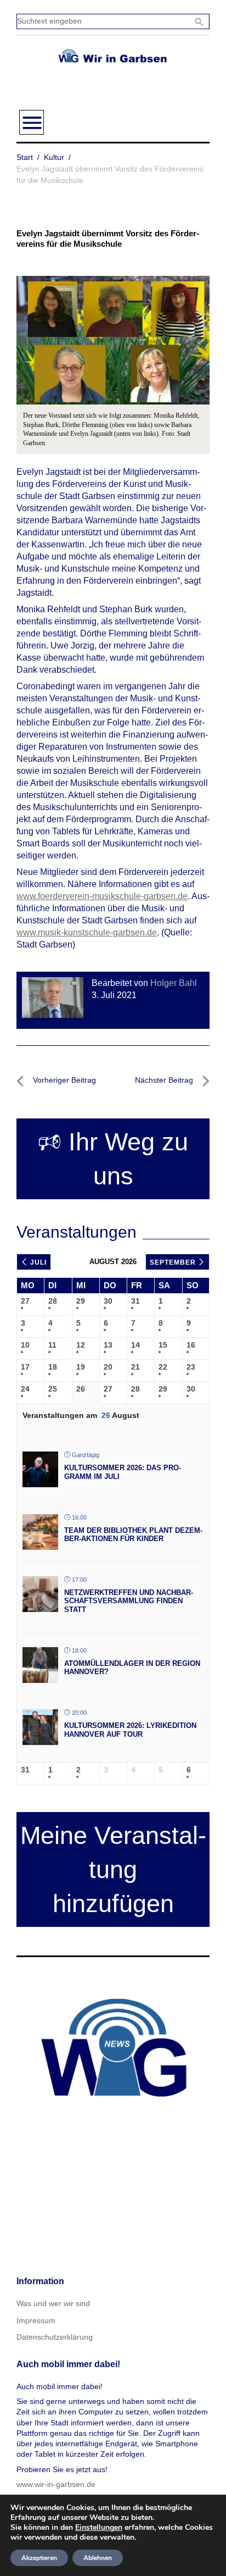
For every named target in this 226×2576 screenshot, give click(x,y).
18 (53, 1367)
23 (191, 1367)
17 (25, 1367)
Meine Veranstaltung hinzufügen (113, 1869)
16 (191, 1345)
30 (108, 1301)
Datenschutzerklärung (55, 2337)
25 (53, 1389)
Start (25, 157)
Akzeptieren (39, 2558)
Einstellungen (99, 2528)
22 (163, 1367)
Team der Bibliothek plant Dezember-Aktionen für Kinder (133, 1535)
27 (25, 1301)
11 (52, 1345)
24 (25, 1389)
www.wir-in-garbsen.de (56, 2484)
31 (135, 1301)
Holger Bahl (174, 983)
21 (135, 1367)
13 (108, 1345)
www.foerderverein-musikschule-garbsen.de (102, 896)
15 (163, 1345)
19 (81, 1367)
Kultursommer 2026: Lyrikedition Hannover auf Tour (130, 1730)
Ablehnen (98, 2558)
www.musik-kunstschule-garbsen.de (87, 932)
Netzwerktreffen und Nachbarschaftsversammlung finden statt (129, 1601)
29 (81, 1301)
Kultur (54, 157)
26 (81, 1389)
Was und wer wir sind (53, 2303)
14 (135, 1345)
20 (108, 1367)
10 (25, 1345)
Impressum (36, 2320)
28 (53, 1301)
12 (81, 1345)
